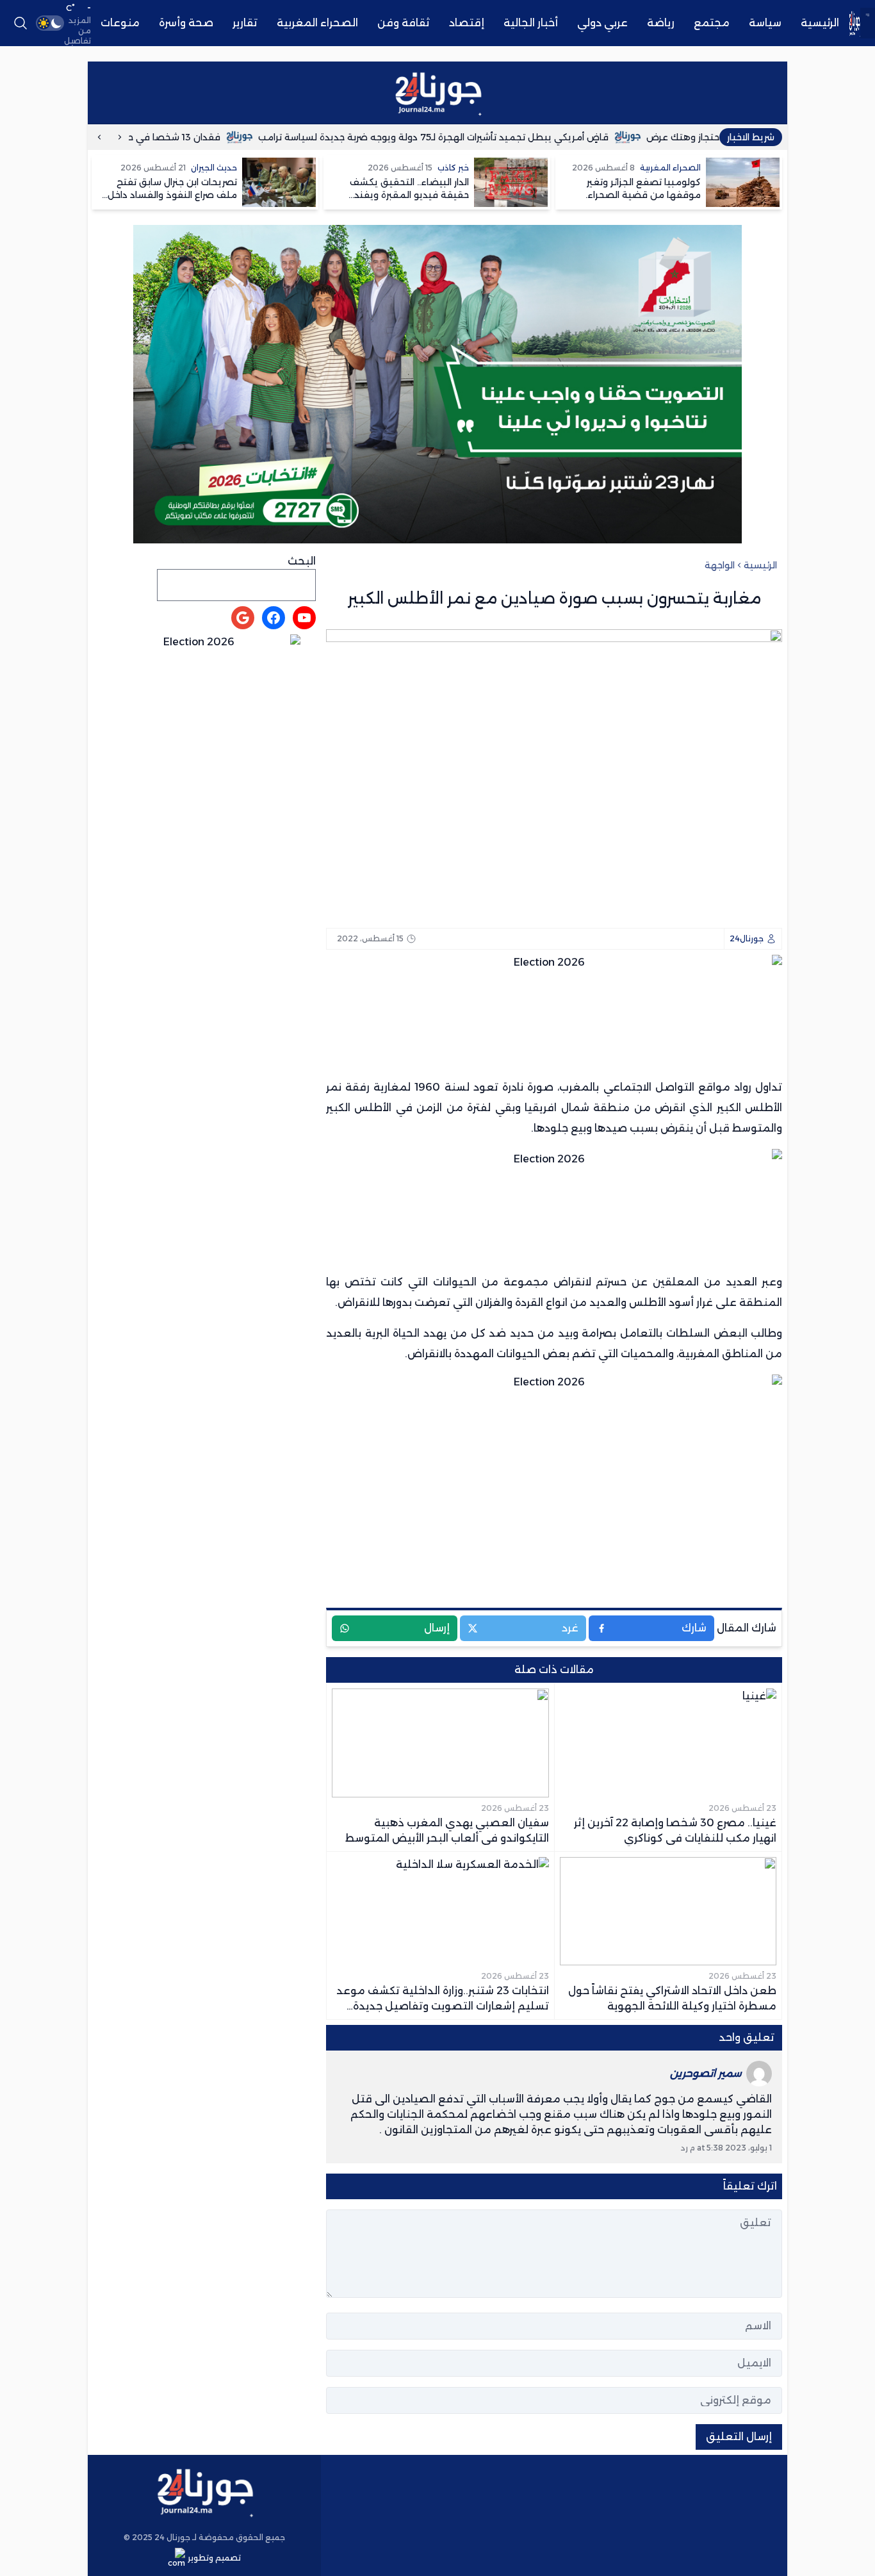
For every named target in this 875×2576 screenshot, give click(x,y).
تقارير (245, 23)
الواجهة (720, 565)
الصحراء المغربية (317, 23)
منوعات (120, 23)
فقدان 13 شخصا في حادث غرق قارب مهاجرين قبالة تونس (148, 137)
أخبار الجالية (531, 23)
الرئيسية (820, 23)
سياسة (765, 23)
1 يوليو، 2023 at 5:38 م (730, 2148)
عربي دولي (602, 23)
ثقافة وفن (404, 23)
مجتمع (712, 23)
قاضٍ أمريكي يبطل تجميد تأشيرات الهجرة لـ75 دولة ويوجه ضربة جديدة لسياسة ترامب (481, 137)
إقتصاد (467, 23)
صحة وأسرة (186, 23)
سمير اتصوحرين (706, 2073)
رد (684, 2148)
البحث (302, 561)
